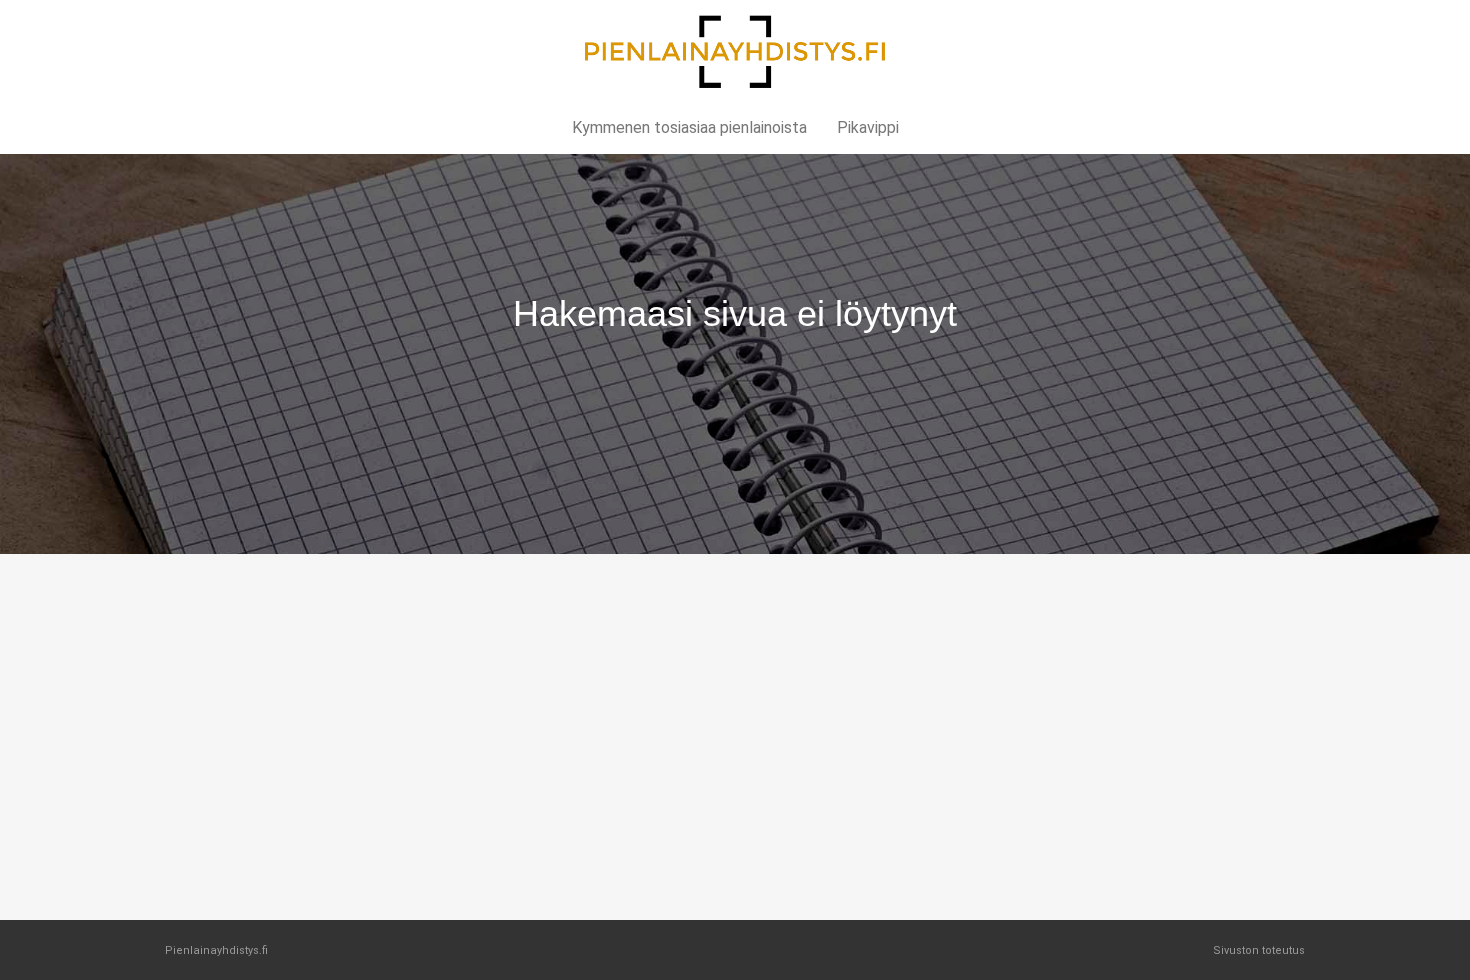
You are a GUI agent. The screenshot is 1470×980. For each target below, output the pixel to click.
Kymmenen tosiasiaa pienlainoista (689, 127)
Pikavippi (868, 127)
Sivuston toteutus (1259, 950)
